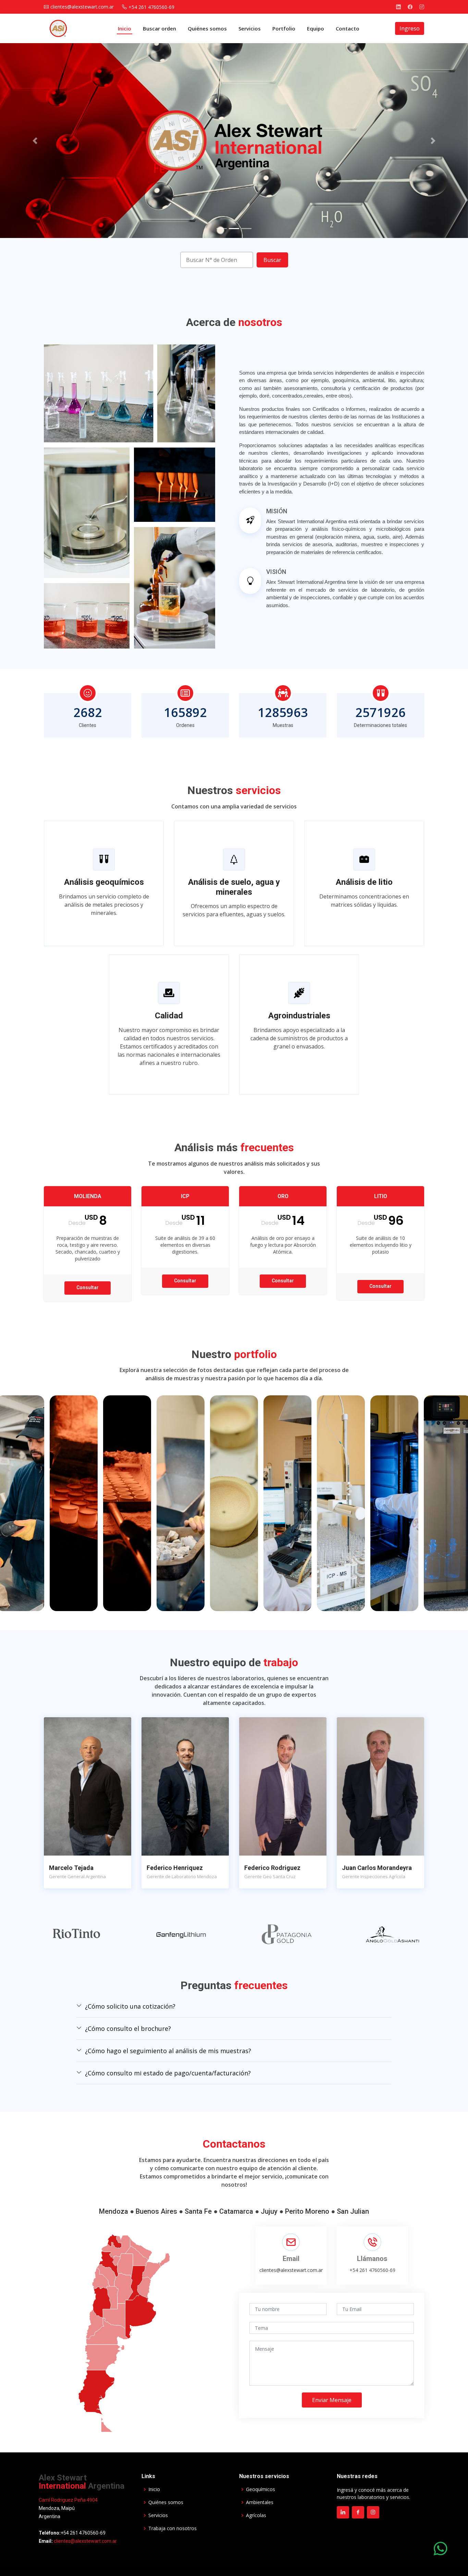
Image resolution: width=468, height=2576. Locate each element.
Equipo (316, 28)
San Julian (353, 2215)
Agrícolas (256, 2519)
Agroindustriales (299, 1016)
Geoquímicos (261, 2493)
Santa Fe (198, 2215)
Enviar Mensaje (332, 2403)
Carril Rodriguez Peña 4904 (68, 2503)
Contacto (348, 28)
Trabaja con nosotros (173, 2532)
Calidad (169, 1016)
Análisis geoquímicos (104, 882)
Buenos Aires (156, 2215)
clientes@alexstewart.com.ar (291, 2273)
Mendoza (114, 2215)
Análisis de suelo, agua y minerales (234, 887)
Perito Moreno (307, 2215)
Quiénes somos (207, 28)
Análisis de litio (364, 882)
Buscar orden (159, 28)
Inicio (125, 28)
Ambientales (260, 2506)
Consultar (88, 1287)
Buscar (272, 260)
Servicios (250, 28)
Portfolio (284, 28)
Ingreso (410, 28)
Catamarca (236, 2215)
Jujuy (269, 2215)
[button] (35, 141)
